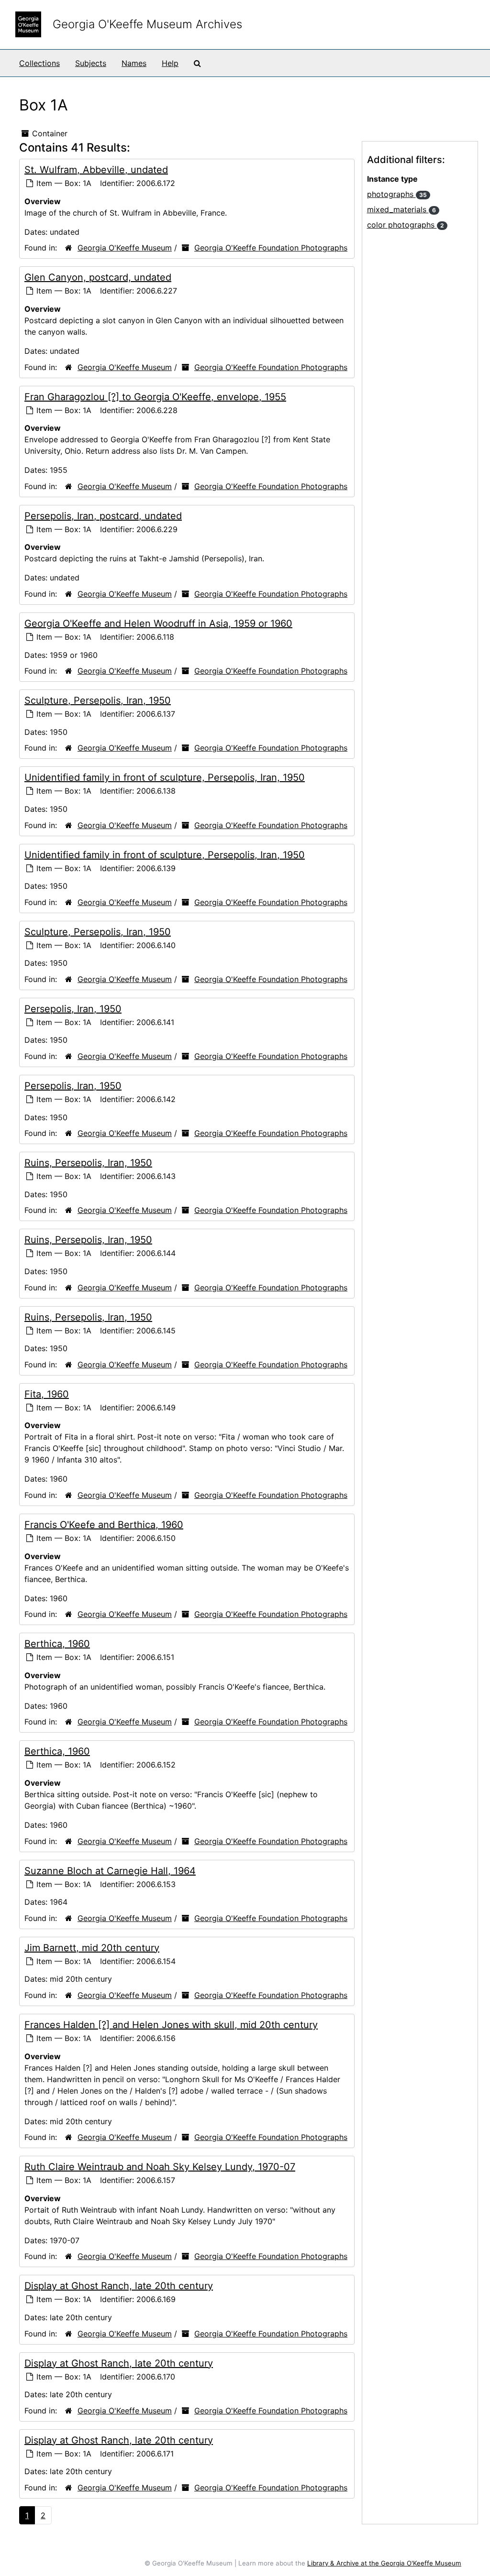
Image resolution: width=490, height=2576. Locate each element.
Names (134, 63)
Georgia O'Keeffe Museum (125, 248)
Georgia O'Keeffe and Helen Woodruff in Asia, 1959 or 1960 (158, 623)
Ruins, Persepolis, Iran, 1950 (88, 1163)
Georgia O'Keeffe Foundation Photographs (271, 248)
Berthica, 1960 (57, 1644)
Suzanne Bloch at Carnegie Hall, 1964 (110, 1871)
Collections (39, 63)
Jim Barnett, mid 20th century (92, 1948)
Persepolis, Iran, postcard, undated (103, 516)
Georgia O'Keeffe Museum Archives (147, 24)
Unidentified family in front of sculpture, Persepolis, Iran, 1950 (165, 777)
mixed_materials (401, 209)
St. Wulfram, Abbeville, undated (96, 170)
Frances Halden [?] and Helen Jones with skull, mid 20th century (171, 2025)
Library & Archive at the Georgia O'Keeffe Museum (384, 2563)
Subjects (91, 63)
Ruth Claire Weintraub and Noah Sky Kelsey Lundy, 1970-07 (160, 2167)
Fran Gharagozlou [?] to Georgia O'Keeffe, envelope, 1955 (155, 397)
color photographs (406, 225)
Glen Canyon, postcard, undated (98, 277)
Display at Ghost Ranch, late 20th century (119, 2286)
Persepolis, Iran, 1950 (73, 1009)
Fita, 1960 (47, 1394)
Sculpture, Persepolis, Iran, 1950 (98, 700)
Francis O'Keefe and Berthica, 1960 (104, 1525)
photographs (397, 194)
